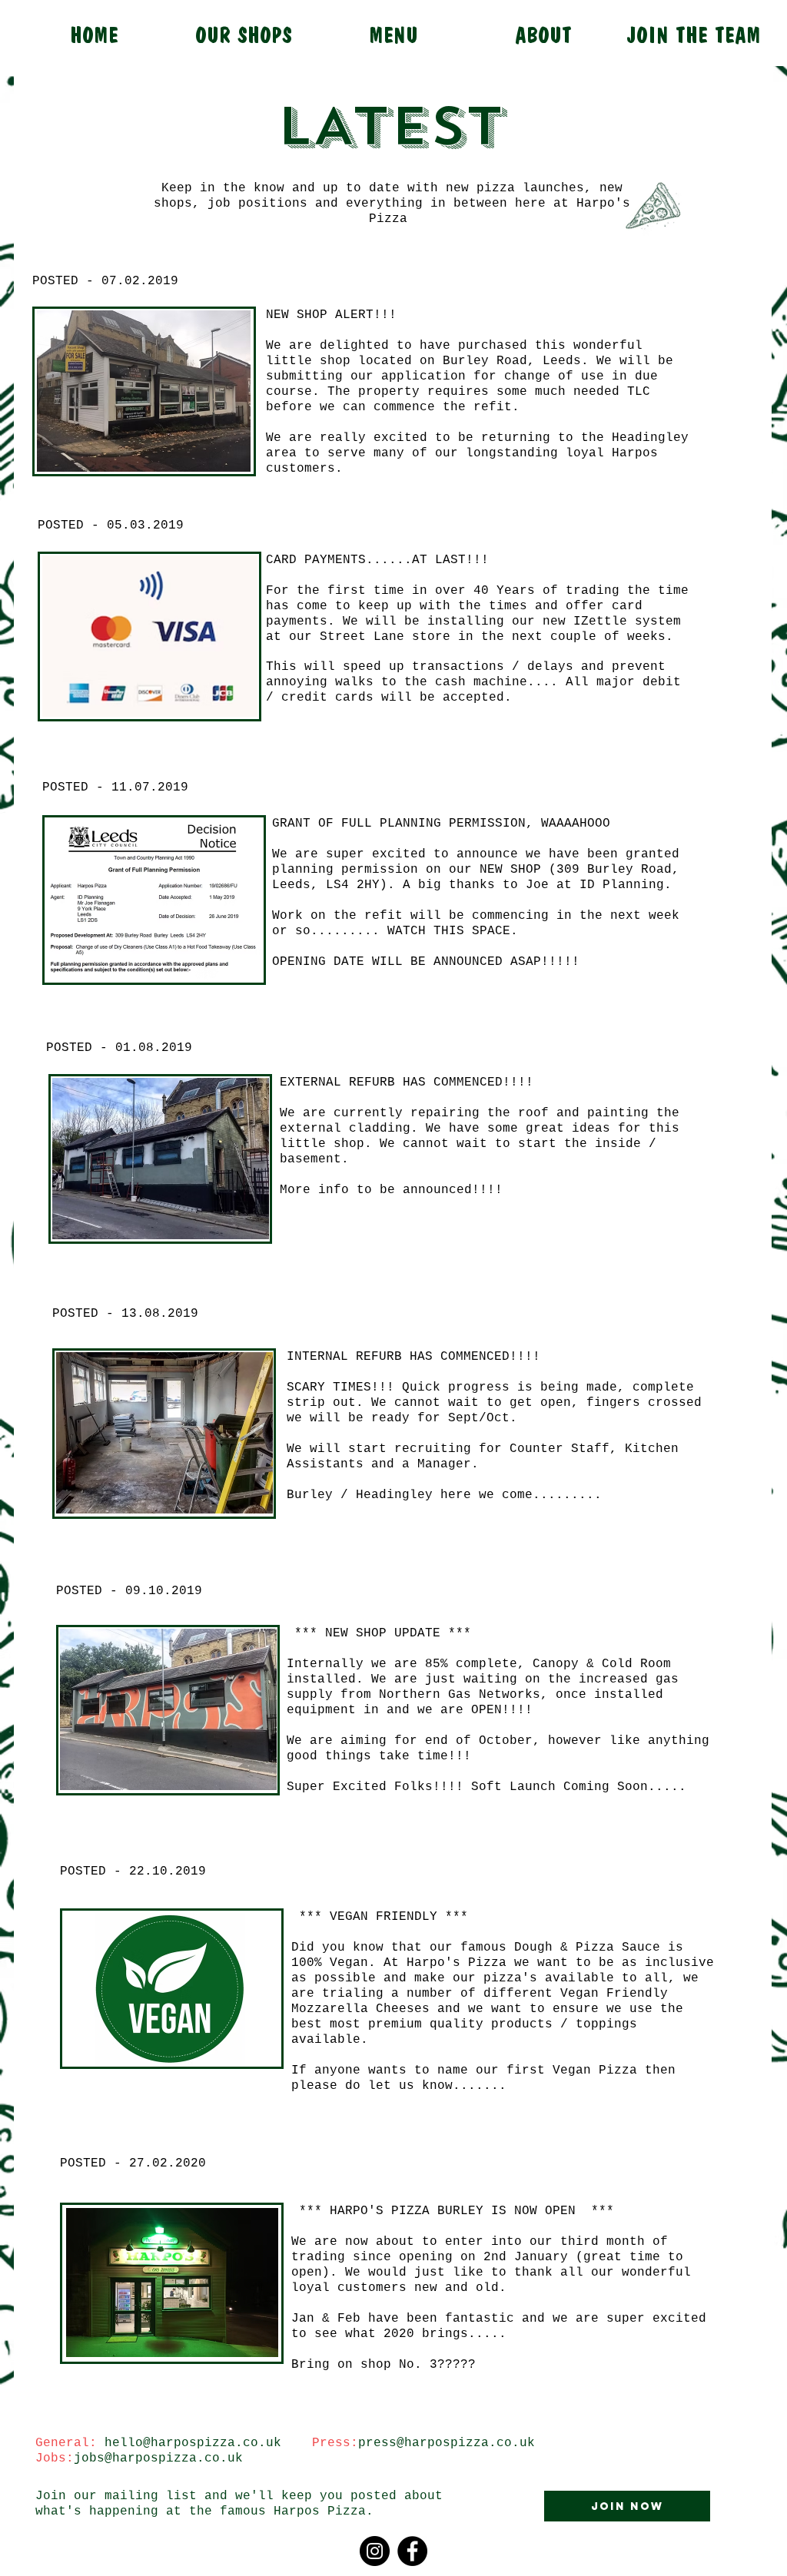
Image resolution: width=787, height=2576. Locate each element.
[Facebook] (412, 2551)
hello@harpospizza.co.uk (193, 2443)
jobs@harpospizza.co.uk (158, 2458)
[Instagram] (375, 2551)
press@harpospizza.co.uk (447, 2443)
